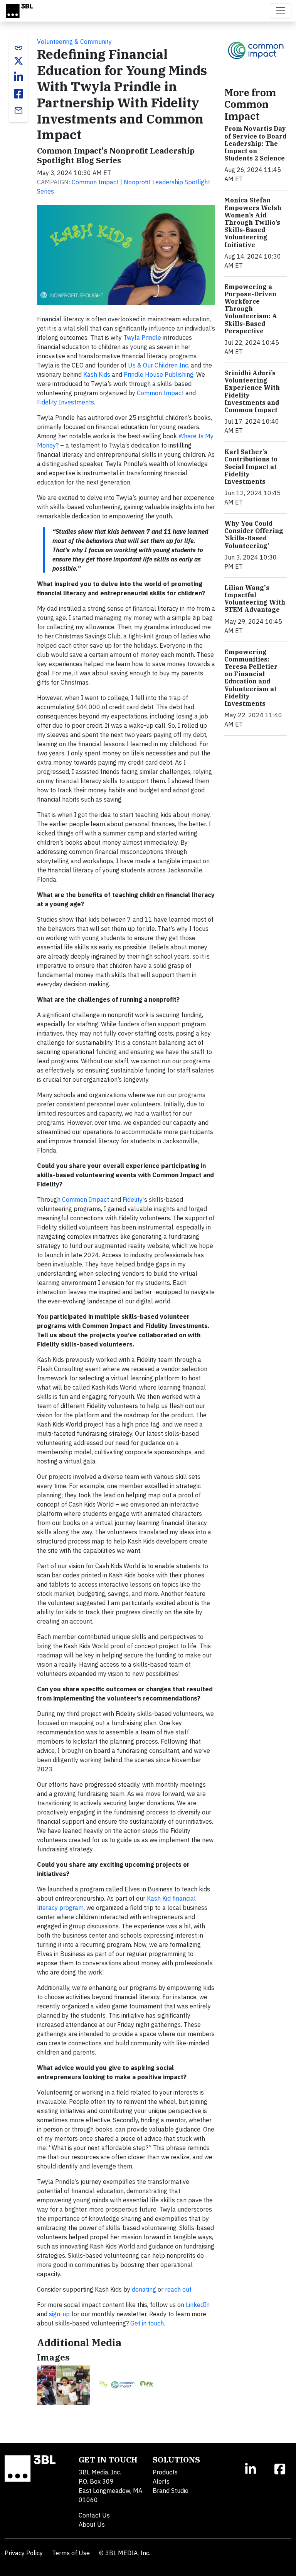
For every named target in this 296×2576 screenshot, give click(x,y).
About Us (92, 2524)
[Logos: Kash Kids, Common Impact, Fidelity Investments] (126, 2385)
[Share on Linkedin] (18, 77)
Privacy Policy (24, 2553)
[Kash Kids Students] (64, 2385)
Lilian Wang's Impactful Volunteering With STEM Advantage (255, 599)
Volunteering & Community (74, 42)
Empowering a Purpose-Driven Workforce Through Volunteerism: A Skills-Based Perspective (251, 309)
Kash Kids (97, 374)
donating (144, 2289)
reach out (178, 2289)
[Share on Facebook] (18, 94)
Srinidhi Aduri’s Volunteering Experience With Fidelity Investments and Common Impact (252, 391)
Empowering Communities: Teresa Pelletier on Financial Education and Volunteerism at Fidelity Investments (251, 678)
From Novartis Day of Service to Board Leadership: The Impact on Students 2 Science (255, 143)
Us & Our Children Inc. (159, 365)
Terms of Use (71, 2553)
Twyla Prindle (142, 337)
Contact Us (94, 2515)
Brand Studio (171, 2491)
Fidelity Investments (66, 402)
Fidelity (133, 1199)
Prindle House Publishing (159, 374)
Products (165, 2472)
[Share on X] (18, 61)
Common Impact (160, 393)
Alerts (161, 2481)
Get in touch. (148, 2323)
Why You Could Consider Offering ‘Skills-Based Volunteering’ (254, 535)
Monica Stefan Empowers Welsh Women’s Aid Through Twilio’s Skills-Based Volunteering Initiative (253, 222)
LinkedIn (198, 2305)
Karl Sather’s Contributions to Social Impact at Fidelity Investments (251, 467)
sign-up (59, 2314)
